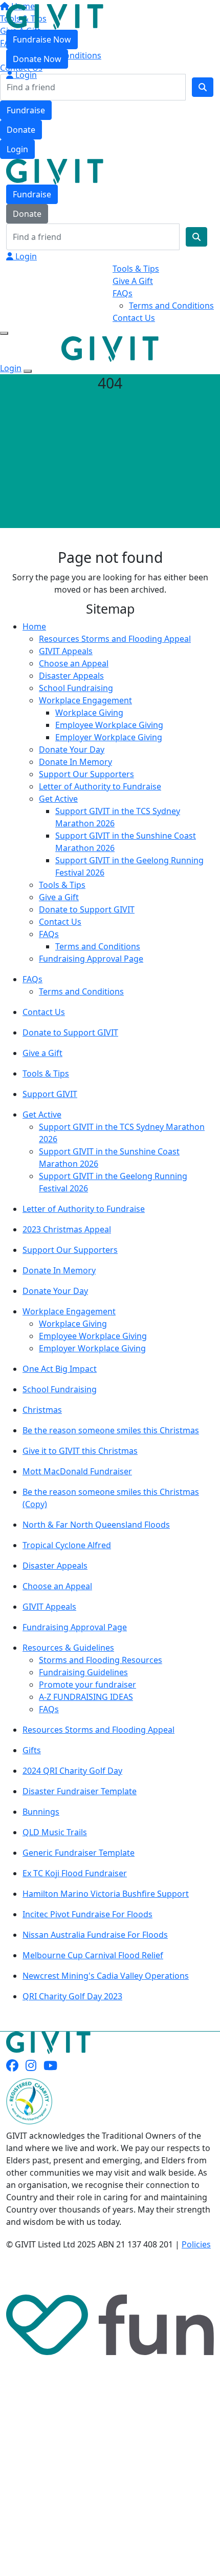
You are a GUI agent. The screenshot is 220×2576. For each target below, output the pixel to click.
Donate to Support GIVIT (87, 909)
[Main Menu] (4, 333)
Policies (196, 2244)
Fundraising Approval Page (91, 959)
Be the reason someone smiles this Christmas (111, 1430)
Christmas (42, 1410)
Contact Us (134, 318)
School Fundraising (76, 688)
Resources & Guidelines (68, 1648)
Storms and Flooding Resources (101, 1660)
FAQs (123, 293)
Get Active (58, 799)
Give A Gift (133, 281)
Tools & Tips (136, 269)
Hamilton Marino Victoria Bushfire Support (106, 1894)
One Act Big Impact (60, 1369)
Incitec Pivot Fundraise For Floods (87, 1914)
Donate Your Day (72, 749)
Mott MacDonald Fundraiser (77, 1471)
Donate (21, 130)
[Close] (28, 371)
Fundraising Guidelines (83, 1672)
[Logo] (55, 16)
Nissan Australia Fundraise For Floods (95, 1935)
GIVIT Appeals (66, 651)
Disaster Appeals (71, 676)
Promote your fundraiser (87, 1685)
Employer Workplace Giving (109, 737)
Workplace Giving (89, 713)
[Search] (203, 87)
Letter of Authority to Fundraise (100, 786)
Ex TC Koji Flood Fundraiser (75, 1873)
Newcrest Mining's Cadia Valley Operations (106, 1976)
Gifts (32, 1750)
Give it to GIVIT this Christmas (80, 1451)
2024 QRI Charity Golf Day (72, 1771)
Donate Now (37, 59)
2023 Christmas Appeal (67, 1229)
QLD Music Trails (55, 1832)
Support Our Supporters (86, 774)
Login (17, 149)
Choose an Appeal (74, 663)
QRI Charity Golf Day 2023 (72, 1996)
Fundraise (26, 110)
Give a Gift (59, 897)
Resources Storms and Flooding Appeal (115, 639)
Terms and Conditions (171, 306)
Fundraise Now (42, 39)
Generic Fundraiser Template (79, 1853)
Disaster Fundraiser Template (80, 1791)
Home (34, 626)
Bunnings (41, 1812)
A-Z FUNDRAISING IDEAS (86, 1697)
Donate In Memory (75, 762)
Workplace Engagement (85, 700)
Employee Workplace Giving (109, 725)
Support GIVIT (50, 1094)
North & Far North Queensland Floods (96, 1525)
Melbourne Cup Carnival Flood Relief (93, 1955)
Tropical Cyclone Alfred (67, 1545)
